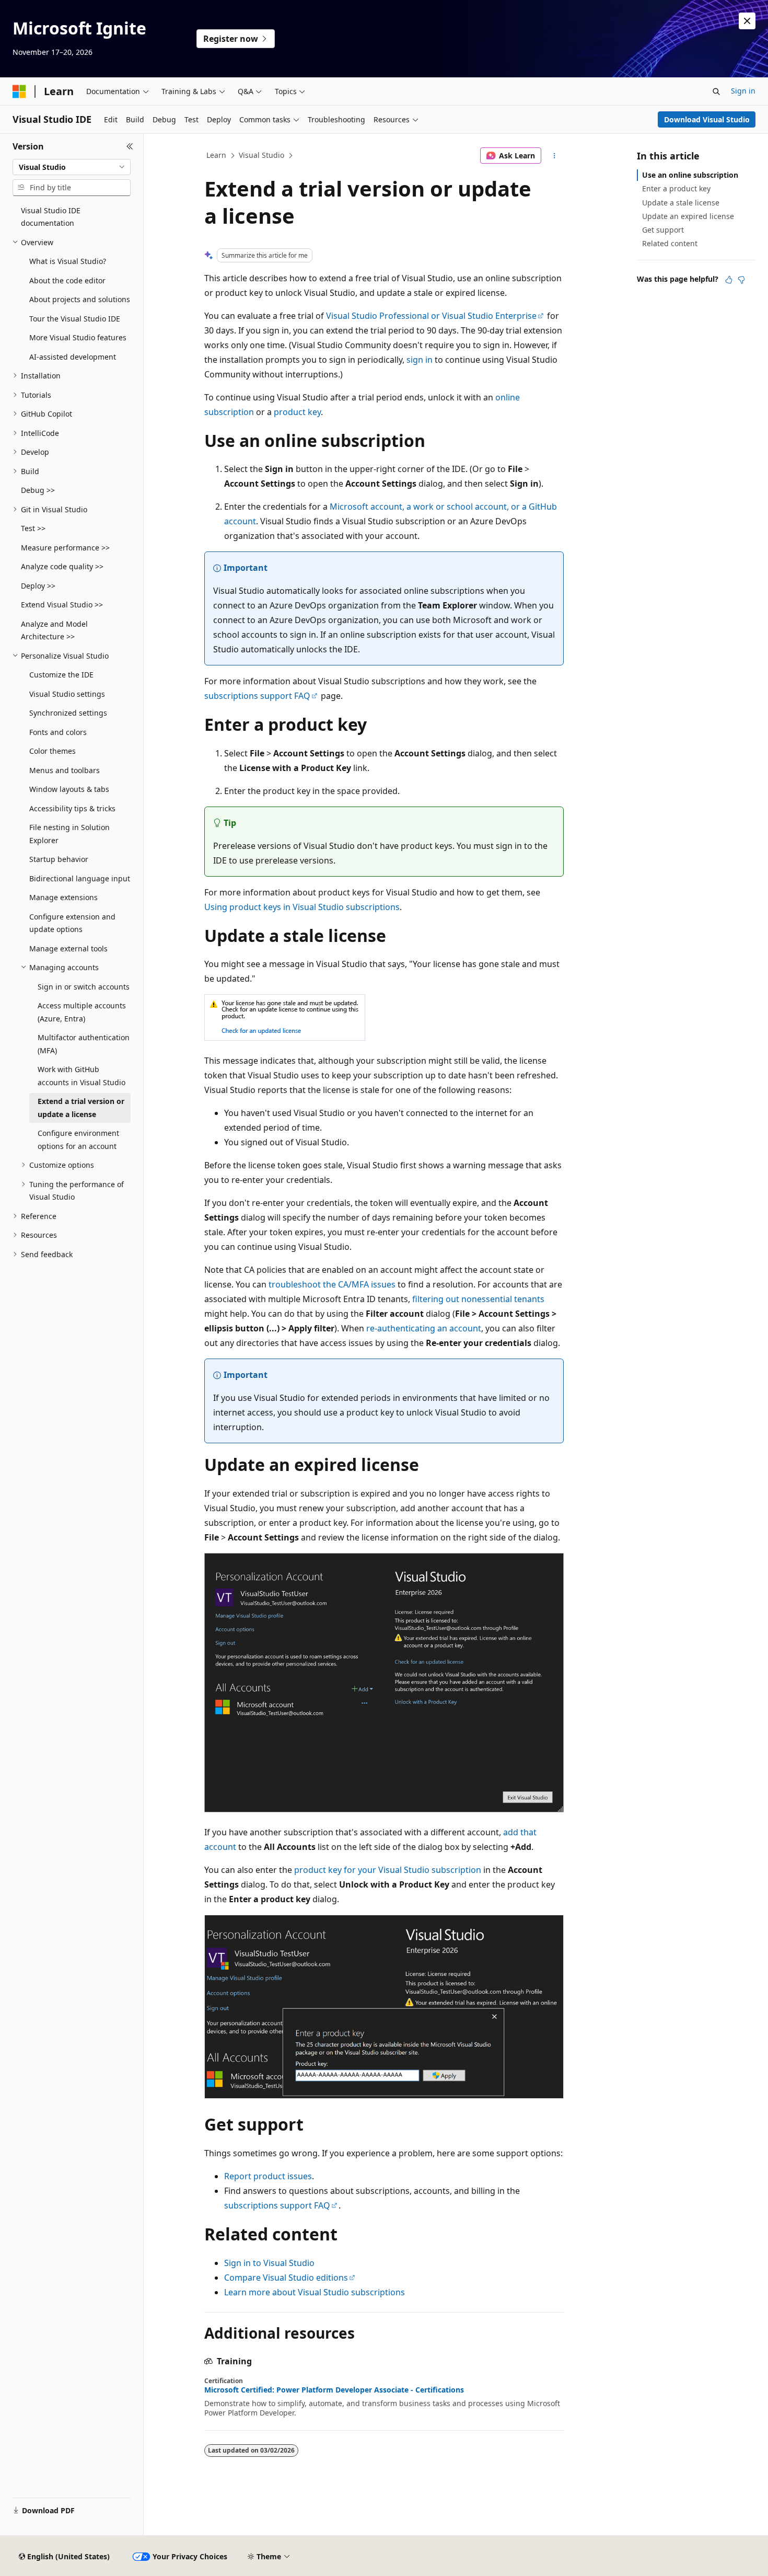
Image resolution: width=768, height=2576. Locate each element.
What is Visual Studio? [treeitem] (68, 261)
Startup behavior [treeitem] (59, 859)
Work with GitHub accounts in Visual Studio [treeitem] (82, 1076)
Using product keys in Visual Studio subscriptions (302, 907)
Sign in (743, 91)
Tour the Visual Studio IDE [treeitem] (75, 319)
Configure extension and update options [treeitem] (72, 923)
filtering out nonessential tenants (478, 1299)
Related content (670, 243)
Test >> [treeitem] (33, 528)
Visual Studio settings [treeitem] (67, 694)
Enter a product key (676, 188)
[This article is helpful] (729, 280)
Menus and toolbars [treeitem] (65, 770)
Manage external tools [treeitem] (68, 948)
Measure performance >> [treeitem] (65, 548)
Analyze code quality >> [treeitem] (62, 566)
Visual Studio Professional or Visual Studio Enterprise (431, 316)
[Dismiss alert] (747, 21)
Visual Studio (261, 155)
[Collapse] (130, 146)
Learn (216, 155)
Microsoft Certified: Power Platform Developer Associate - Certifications (334, 2390)
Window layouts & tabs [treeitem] (69, 789)
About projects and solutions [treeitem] (80, 299)
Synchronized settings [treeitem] (68, 713)
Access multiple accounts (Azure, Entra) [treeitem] (82, 1012)
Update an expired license (688, 216)
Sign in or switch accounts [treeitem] (84, 987)
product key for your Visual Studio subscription (388, 1870)
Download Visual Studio (707, 119)
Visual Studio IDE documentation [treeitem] (51, 217)
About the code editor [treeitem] (67, 280)
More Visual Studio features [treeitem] (78, 337)
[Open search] (716, 91)
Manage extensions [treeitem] (63, 897)
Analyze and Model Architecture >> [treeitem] (54, 630)
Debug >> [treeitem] (38, 490)
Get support (663, 230)
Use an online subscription (690, 175)
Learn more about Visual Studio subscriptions (315, 2292)
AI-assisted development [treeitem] (73, 357)
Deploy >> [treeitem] (38, 586)
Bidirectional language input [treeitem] (80, 878)
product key (297, 412)
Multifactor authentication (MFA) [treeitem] (84, 1044)
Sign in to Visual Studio (269, 2263)
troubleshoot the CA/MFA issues (332, 1284)
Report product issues (268, 2176)
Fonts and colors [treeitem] (58, 732)
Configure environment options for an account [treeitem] (78, 1140)
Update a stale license (681, 203)
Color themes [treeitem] (53, 751)
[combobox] (72, 167)
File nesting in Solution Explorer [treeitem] (69, 834)
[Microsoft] (19, 91)
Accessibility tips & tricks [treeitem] (72, 808)
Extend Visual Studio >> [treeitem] (62, 605)
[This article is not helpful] (741, 280)
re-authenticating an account (424, 1328)
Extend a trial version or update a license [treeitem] (81, 1108)
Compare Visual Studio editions (286, 2278)
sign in (420, 360)
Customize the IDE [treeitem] (61, 675)
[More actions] (555, 156)
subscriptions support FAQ (257, 696)
